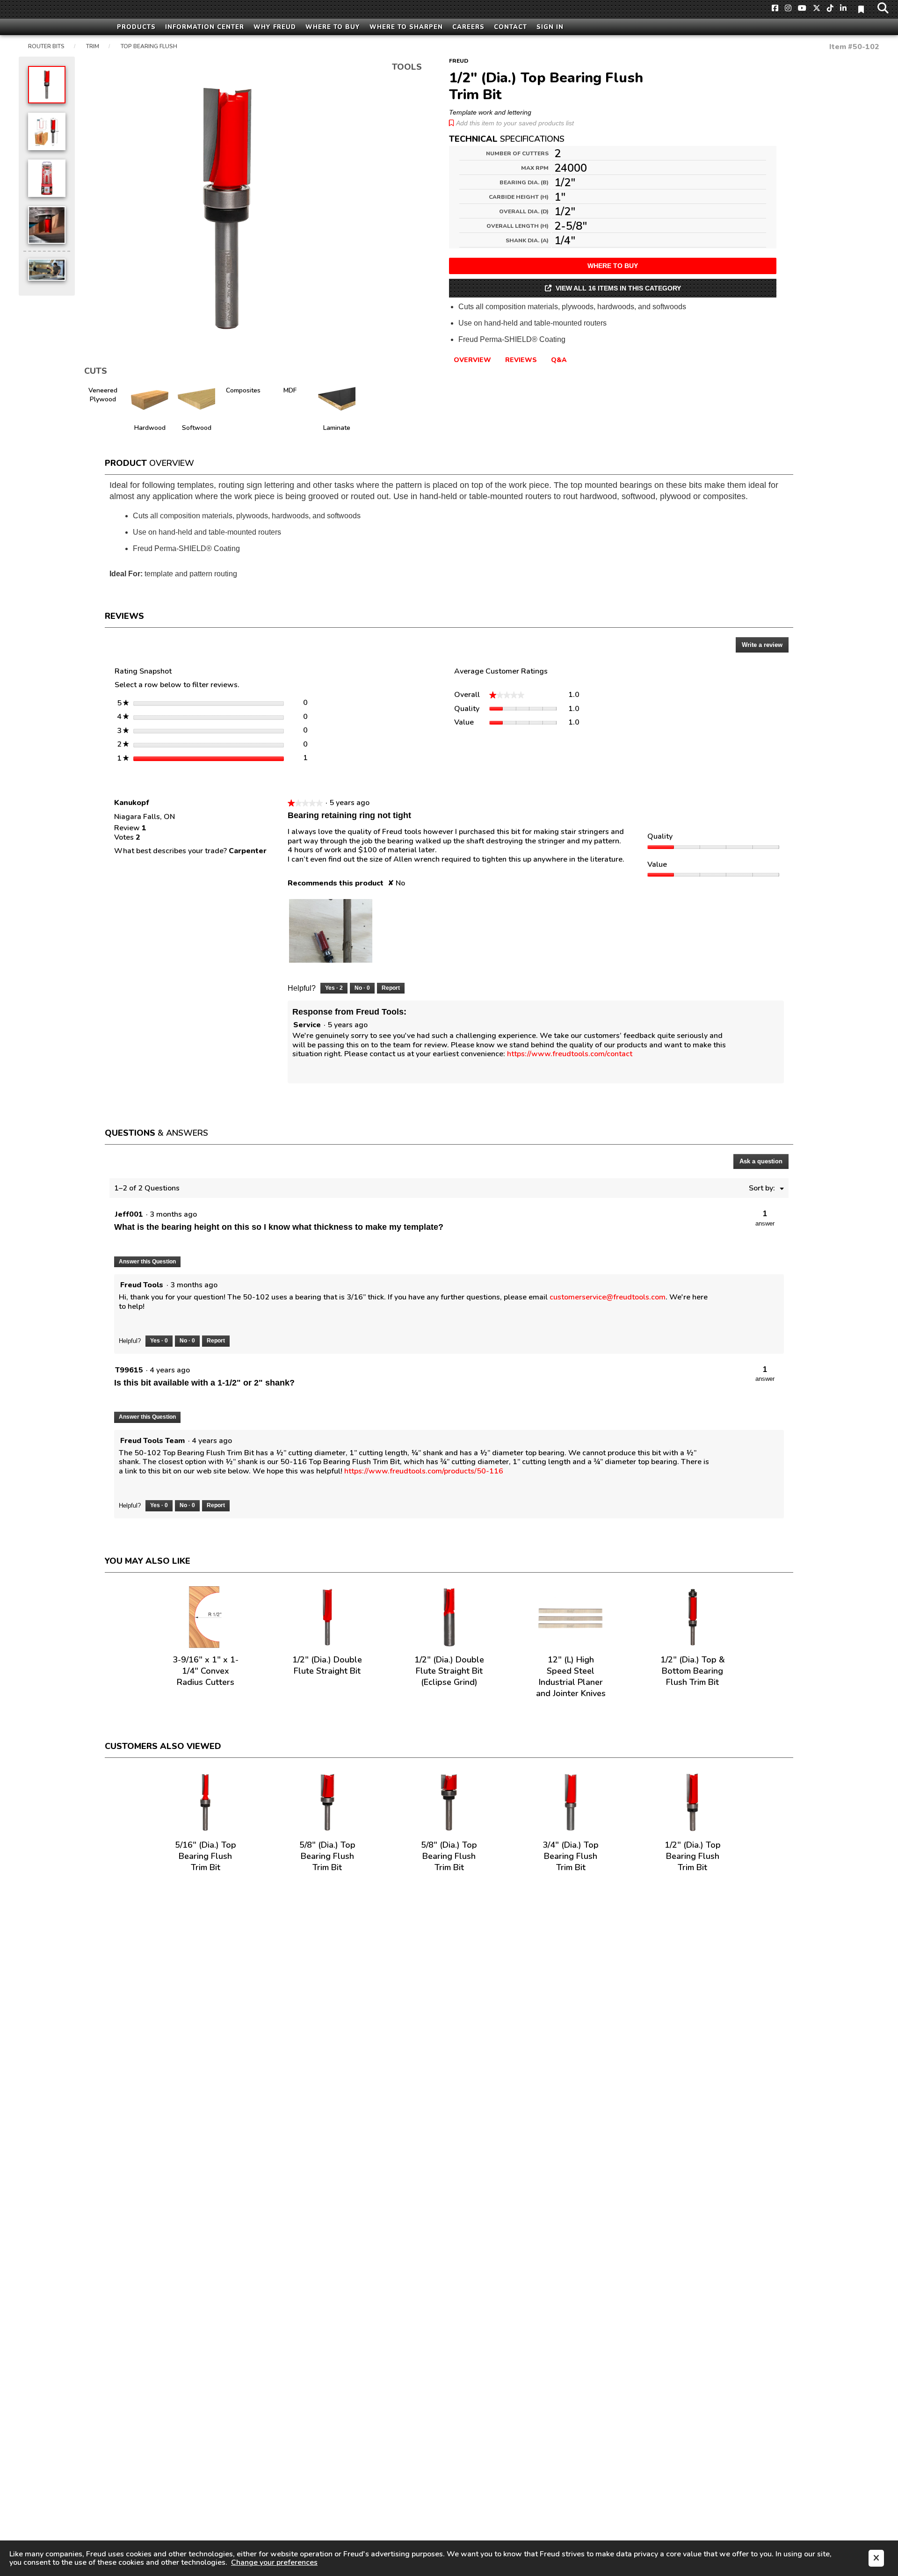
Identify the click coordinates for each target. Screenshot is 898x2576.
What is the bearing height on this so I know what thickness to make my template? (279, 1227)
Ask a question (761, 1161)
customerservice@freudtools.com (608, 1297)
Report (391, 988)
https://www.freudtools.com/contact (570, 1054)
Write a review (765, 647)
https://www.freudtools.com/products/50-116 (424, 1471)
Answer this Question (147, 1262)
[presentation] (331, 931)
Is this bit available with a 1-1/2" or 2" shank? (204, 1383)
